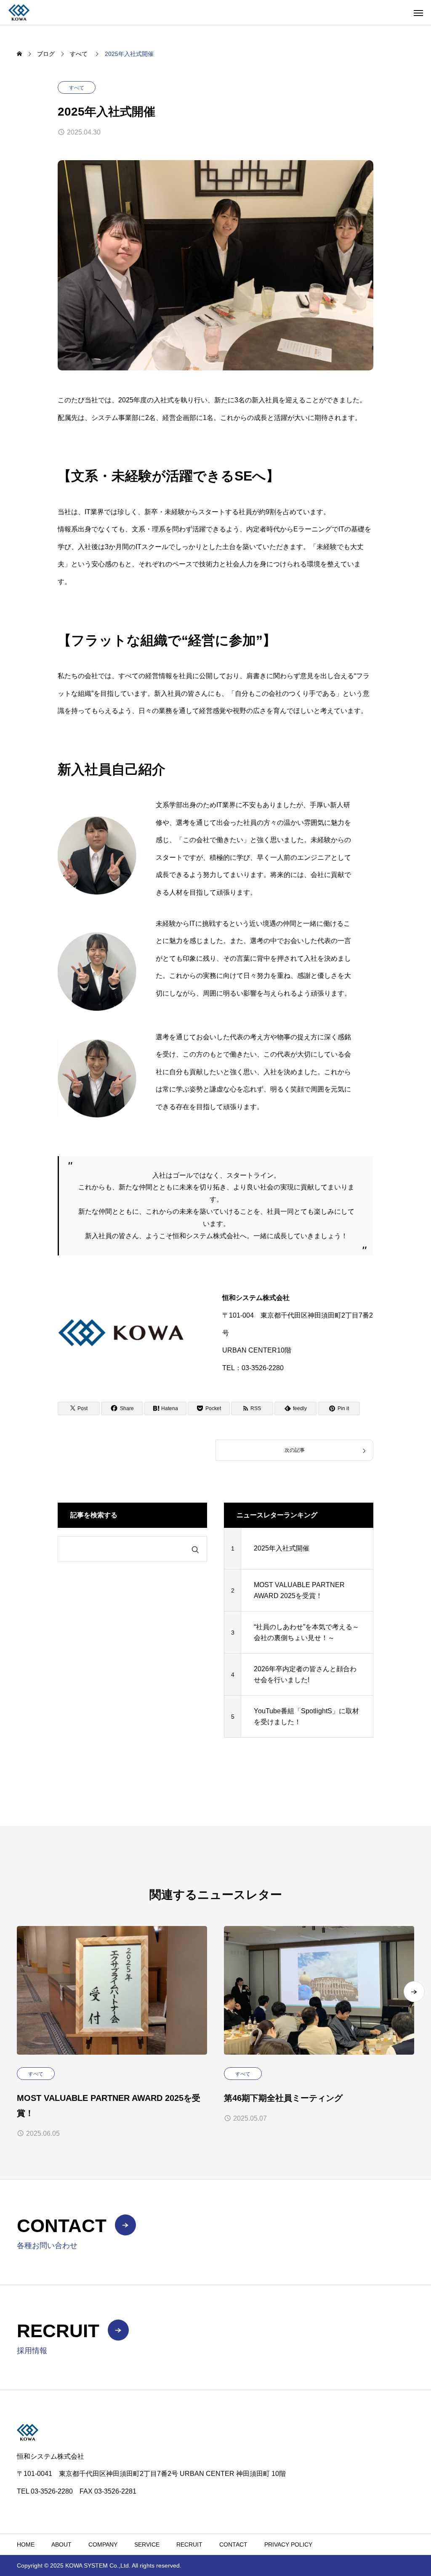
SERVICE (147, 2544)
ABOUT (61, 2544)
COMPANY (103, 2544)
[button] (414, 1992)
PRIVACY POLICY (288, 2544)
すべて (77, 88)
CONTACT (233, 2544)
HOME (26, 2544)
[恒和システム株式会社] (19, 12)
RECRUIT (189, 2544)
